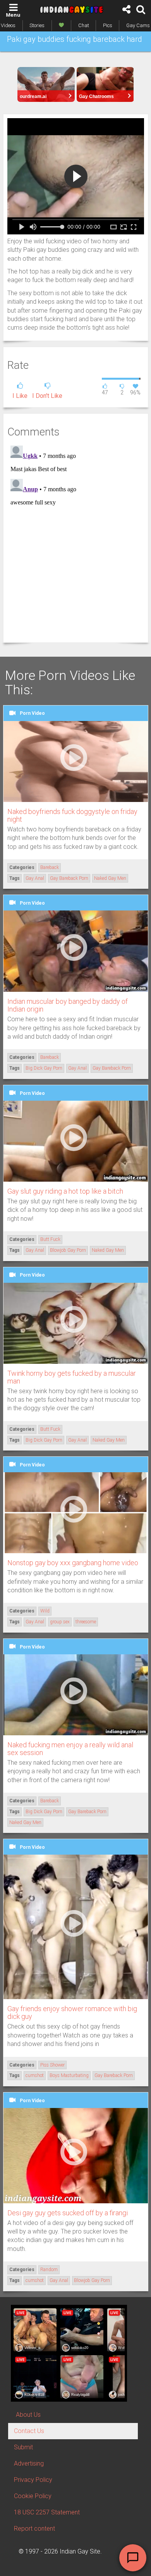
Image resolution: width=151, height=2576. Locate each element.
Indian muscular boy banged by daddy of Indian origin (68, 1005)
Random (49, 2270)
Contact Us (29, 2431)
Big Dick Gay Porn (44, 1068)
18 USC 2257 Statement (47, 2512)
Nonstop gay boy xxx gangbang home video (73, 1563)
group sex (60, 1622)
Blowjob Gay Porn (68, 1250)
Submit (23, 2447)
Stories (37, 25)
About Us (28, 2415)
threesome (86, 1622)
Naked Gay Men (110, 878)
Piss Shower (52, 2065)
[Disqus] (76, 539)
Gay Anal (35, 878)
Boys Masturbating (69, 2075)
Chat (84, 25)
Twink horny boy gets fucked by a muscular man (72, 1377)
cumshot (35, 2075)
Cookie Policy (33, 2496)
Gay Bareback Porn (69, 878)
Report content (34, 2529)
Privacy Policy (33, 2480)
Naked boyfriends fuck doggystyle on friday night (72, 815)
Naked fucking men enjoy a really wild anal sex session (70, 1749)
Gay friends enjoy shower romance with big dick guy (72, 2012)
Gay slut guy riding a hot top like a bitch (65, 1191)
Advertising (29, 2463)
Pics (108, 25)
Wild (45, 1611)
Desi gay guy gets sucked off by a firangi (68, 2213)
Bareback (50, 867)
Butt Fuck (50, 1239)
